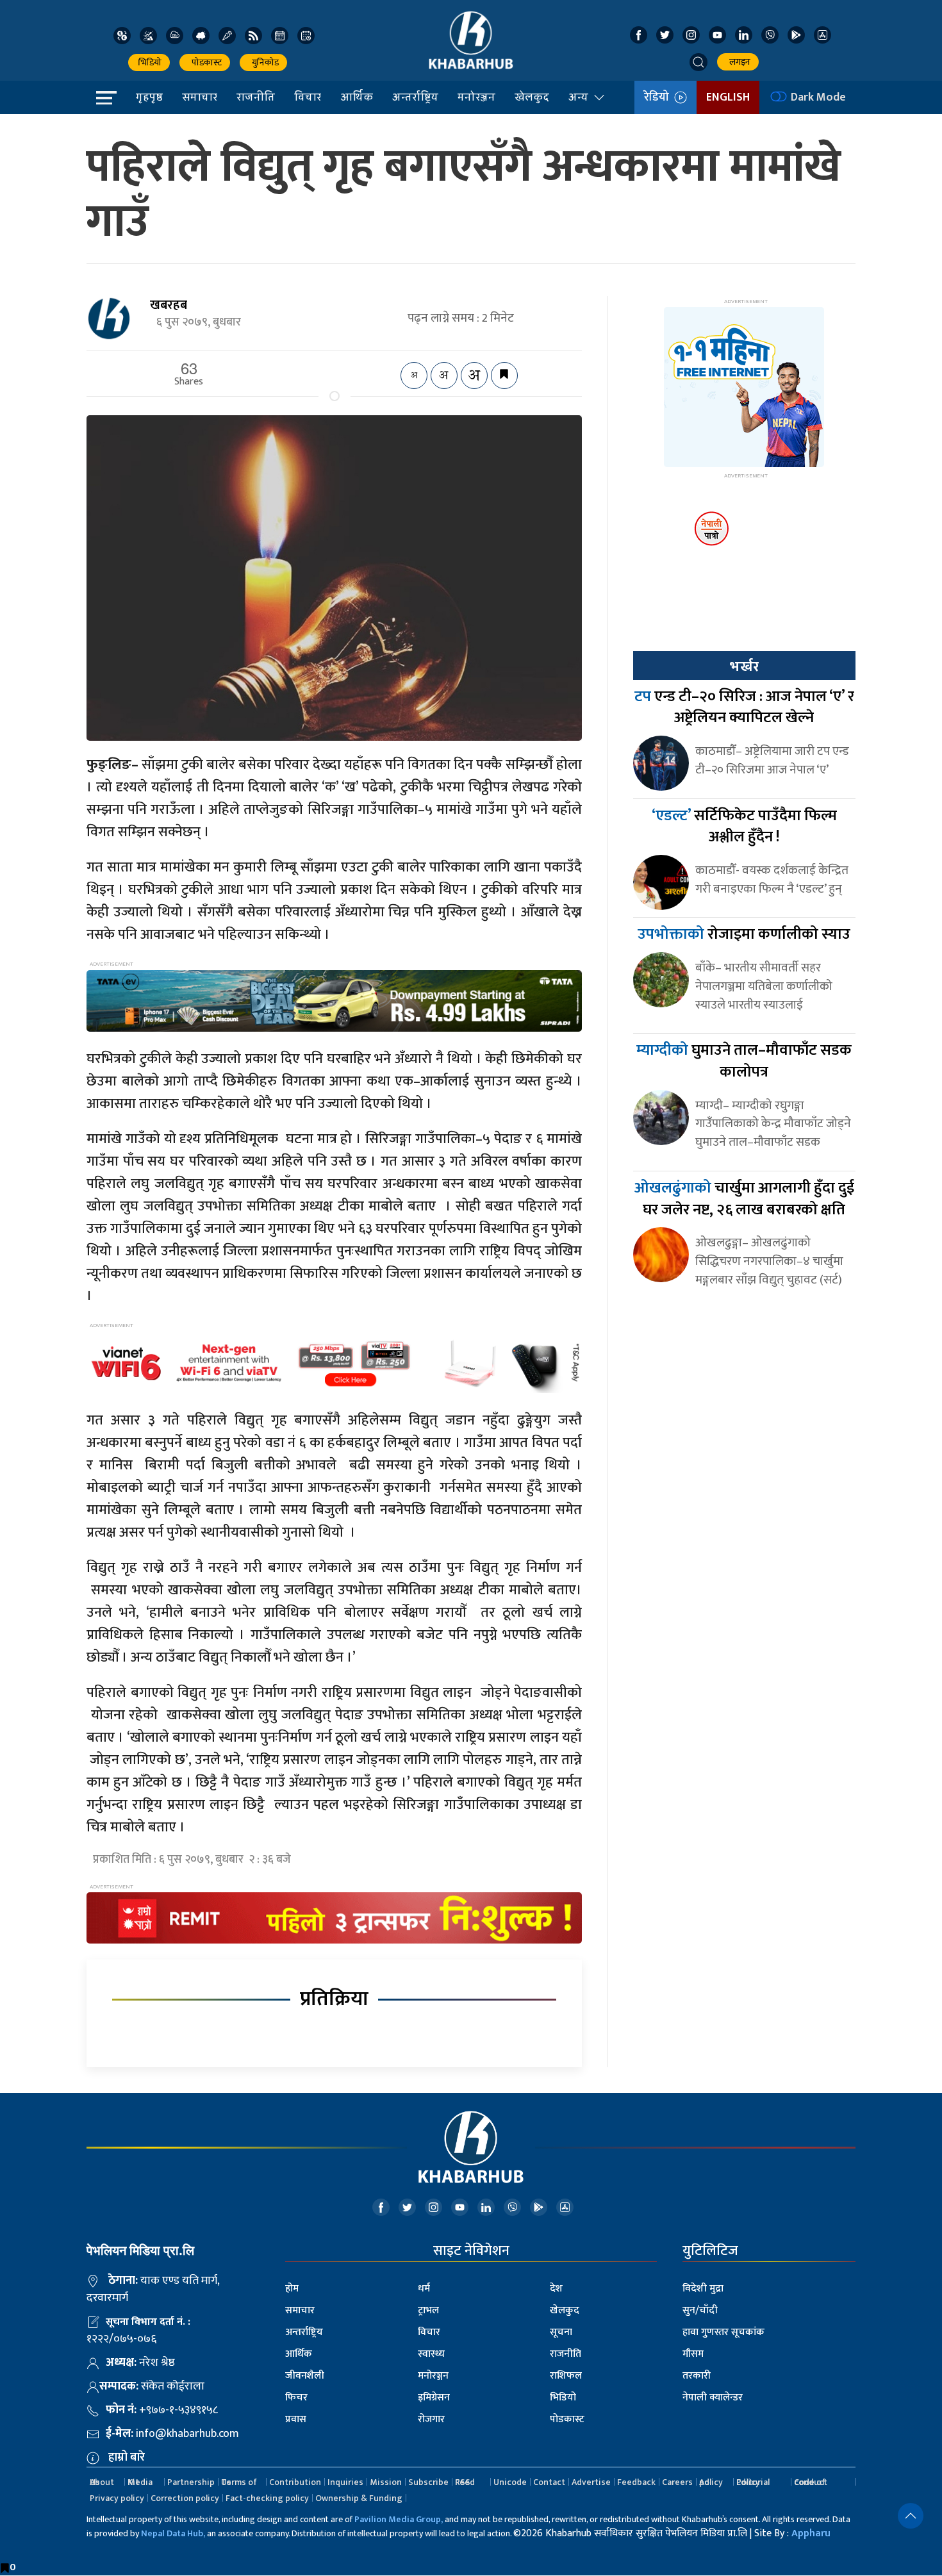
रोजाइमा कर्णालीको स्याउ (744, 934)
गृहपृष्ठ (149, 97)
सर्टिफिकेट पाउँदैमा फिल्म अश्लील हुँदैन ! (744, 827)
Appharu (811, 2533)
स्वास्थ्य (431, 2354)
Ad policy (711, 2482)
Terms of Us (239, 2482)
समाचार (200, 97)
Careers (677, 2482)
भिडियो (149, 62)
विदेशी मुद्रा (703, 2289)
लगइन (738, 62)
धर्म (424, 2289)
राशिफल (566, 2376)
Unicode (510, 2482)
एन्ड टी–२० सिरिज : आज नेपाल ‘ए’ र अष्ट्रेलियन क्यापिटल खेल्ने (744, 707)
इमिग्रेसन (434, 2398)
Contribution (295, 2482)
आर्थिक (357, 97)
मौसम (693, 2354)
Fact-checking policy (267, 2498)
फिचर (296, 2398)
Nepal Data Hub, (173, 2533)
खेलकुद (532, 97)
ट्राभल (428, 2310)
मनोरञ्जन (476, 97)
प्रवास (296, 2419)
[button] (698, 62)
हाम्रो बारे (127, 2457)
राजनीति (256, 97)
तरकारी (697, 2376)
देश (556, 2289)
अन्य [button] (578, 97)
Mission (386, 2482)
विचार (308, 97)
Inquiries (345, 2482)
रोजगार (431, 2419)
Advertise (591, 2482)
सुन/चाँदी (700, 2310)
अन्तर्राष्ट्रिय (415, 97)
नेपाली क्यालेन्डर (713, 2398)
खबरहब (169, 305)
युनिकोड (263, 62)
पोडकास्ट (205, 62)
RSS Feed (465, 2482)
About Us (102, 2482)
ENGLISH (728, 97)
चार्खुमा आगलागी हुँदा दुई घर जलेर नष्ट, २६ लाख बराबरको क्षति (744, 1199)
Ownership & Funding (359, 2498)
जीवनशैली (305, 2376)
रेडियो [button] (659, 97)
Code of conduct (811, 2482)
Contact (549, 2482)
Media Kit (140, 2482)
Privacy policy (117, 2498)
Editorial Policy (753, 2482)
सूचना (561, 2332)
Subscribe (428, 2482)
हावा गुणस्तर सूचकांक (723, 2332)
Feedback (636, 2482)
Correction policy (185, 2498)
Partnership (191, 2482)
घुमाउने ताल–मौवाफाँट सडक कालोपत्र (744, 1061)
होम (292, 2289)
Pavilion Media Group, (399, 2519)
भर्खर (744, 666)
